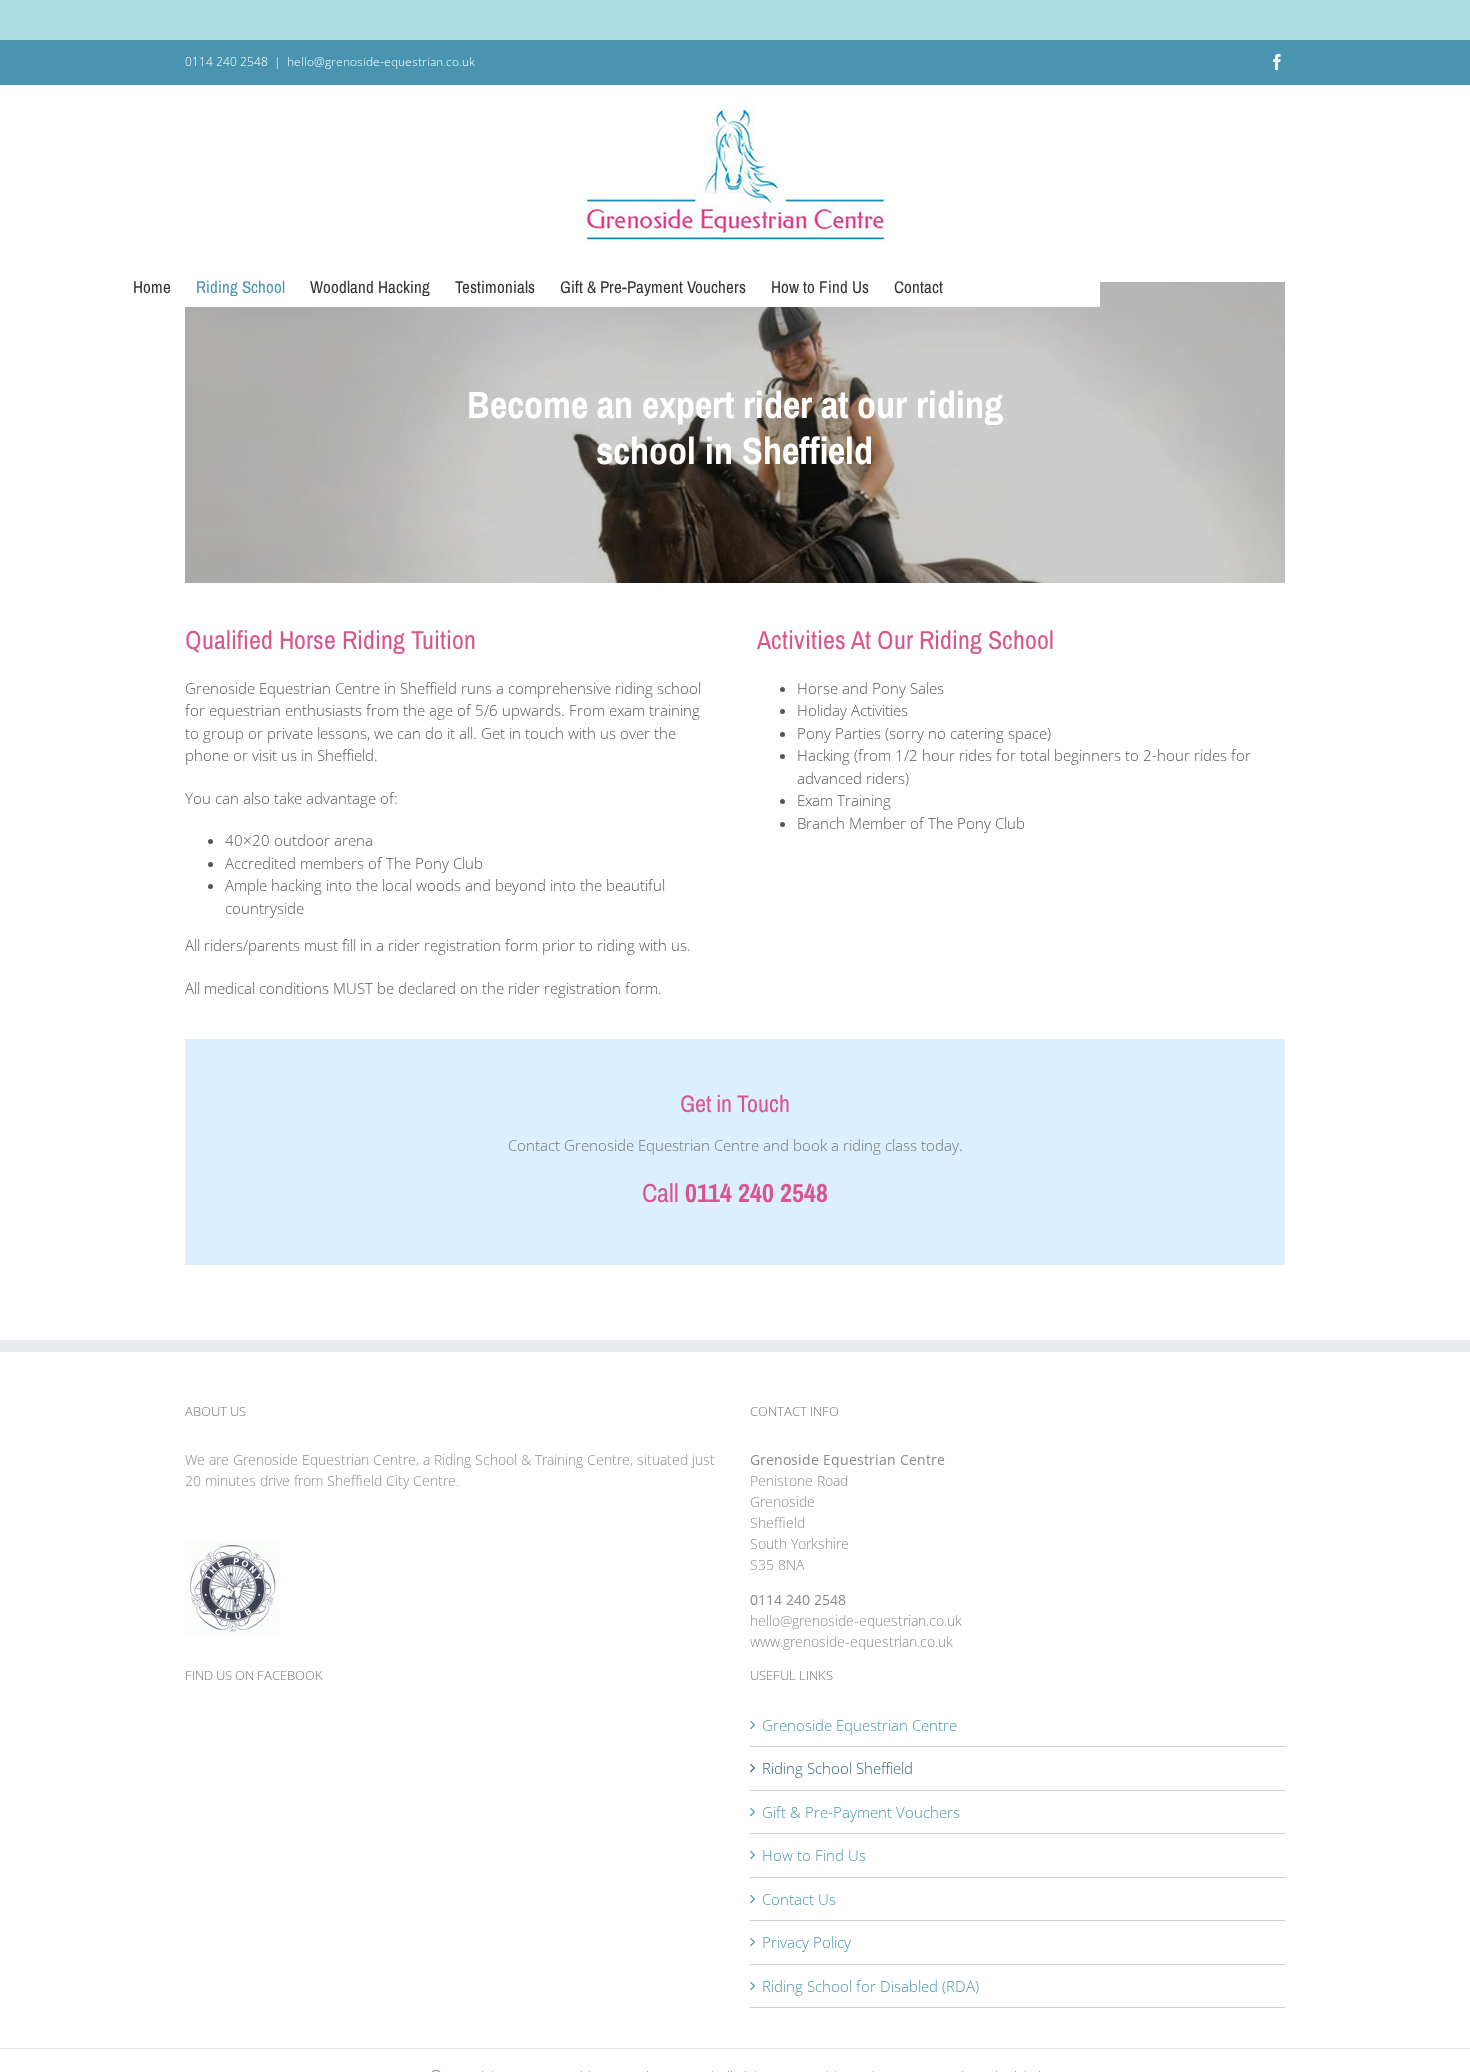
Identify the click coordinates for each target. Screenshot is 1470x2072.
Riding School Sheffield (837, 1768)
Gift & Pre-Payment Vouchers (861, 1812)
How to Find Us (814, 1855)
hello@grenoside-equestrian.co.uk (381, 61)
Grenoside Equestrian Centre (859, 1725)
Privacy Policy (806, 1942)
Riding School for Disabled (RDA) (870, 1986)
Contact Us (799, 1899)
